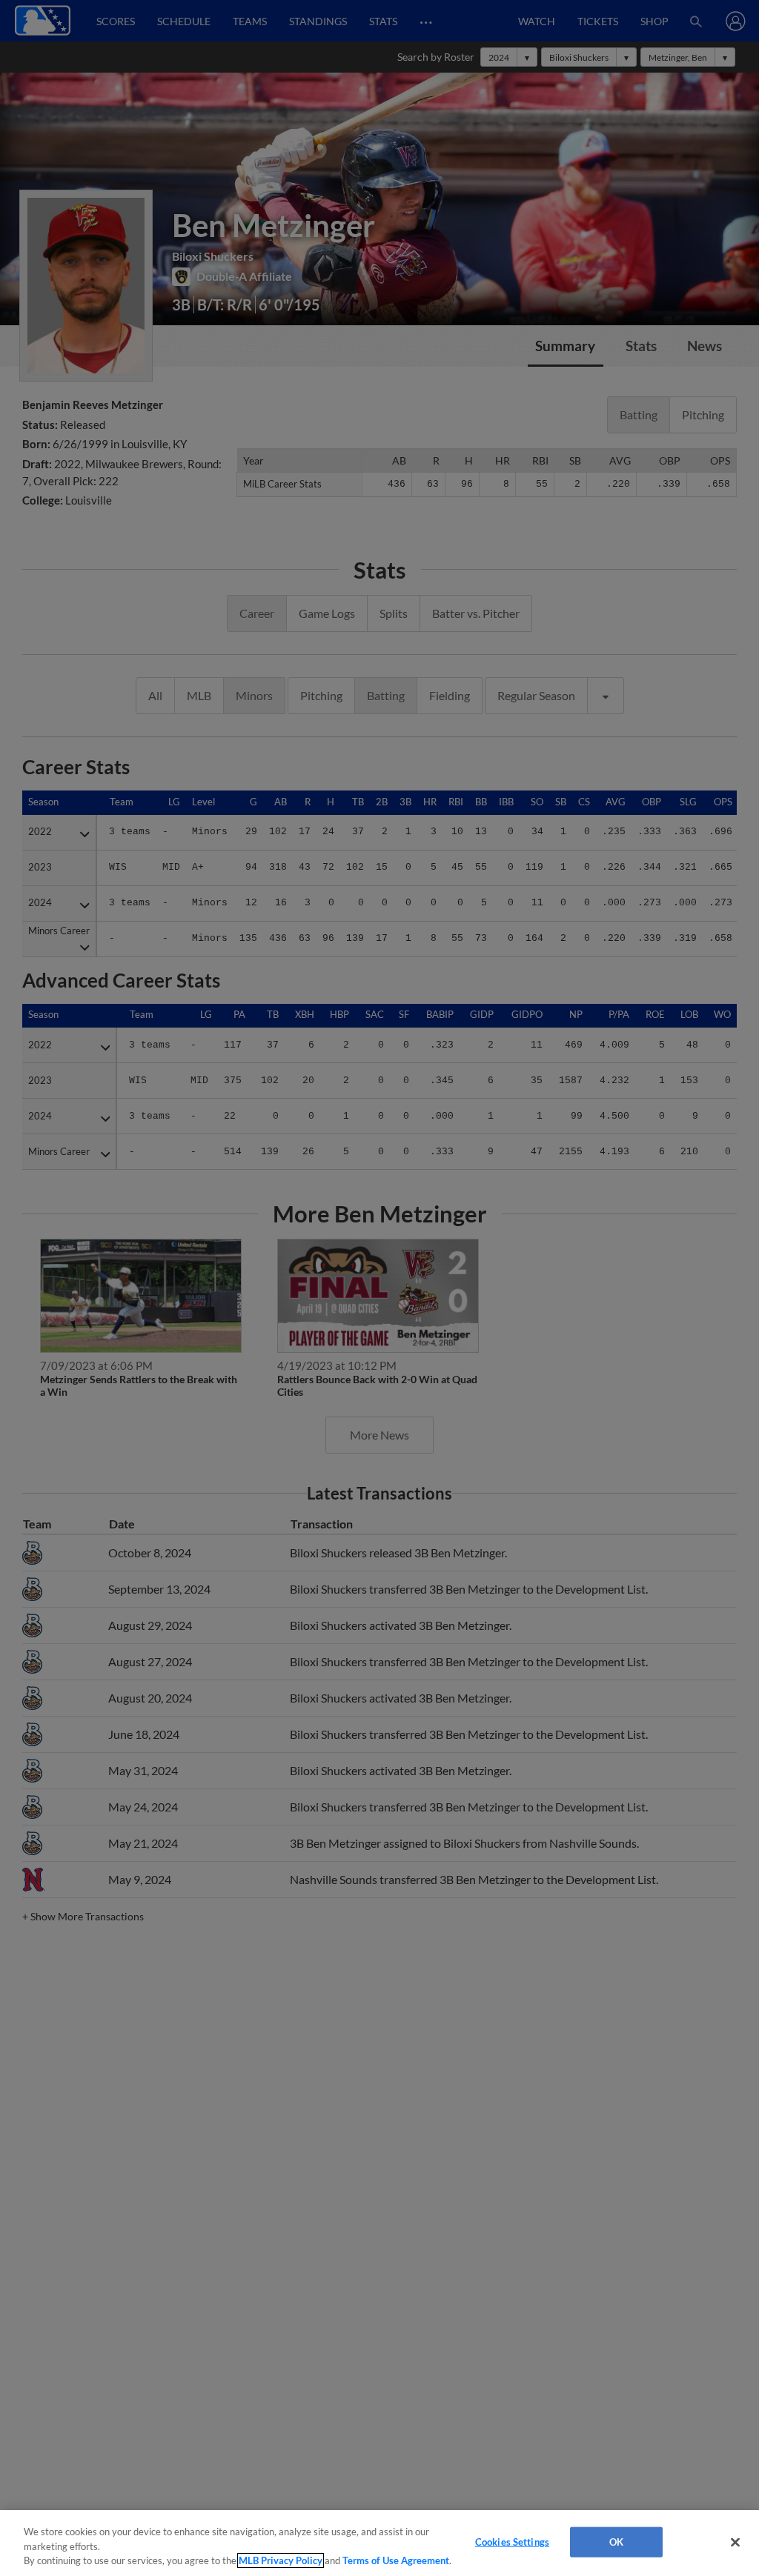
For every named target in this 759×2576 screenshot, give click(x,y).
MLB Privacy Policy (281, 2560)
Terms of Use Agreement (396, 2560)
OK (616, 2541)
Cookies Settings (512, 2541)
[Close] (735, 2542)
